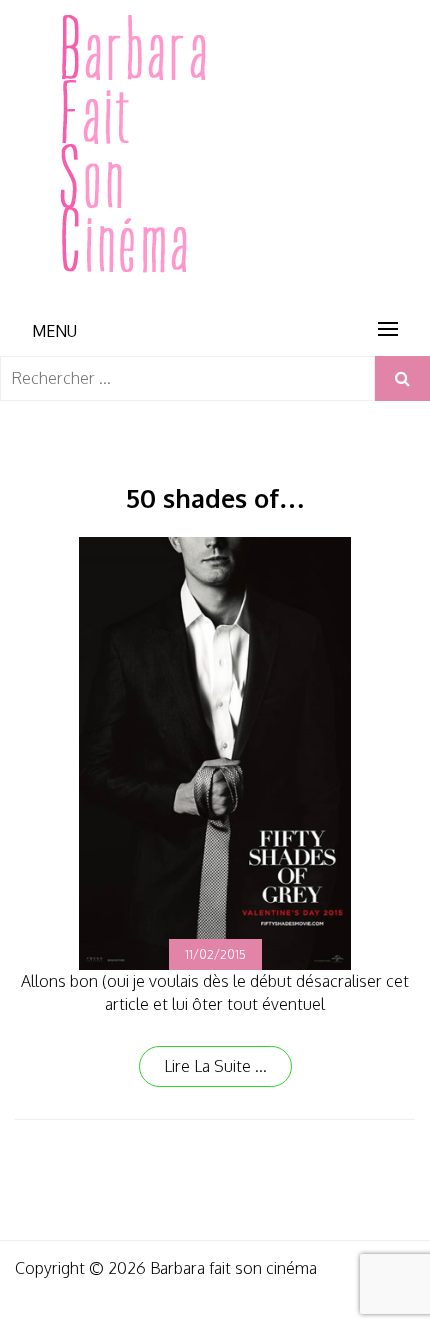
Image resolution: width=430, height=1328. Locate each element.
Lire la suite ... (215, 1066)
